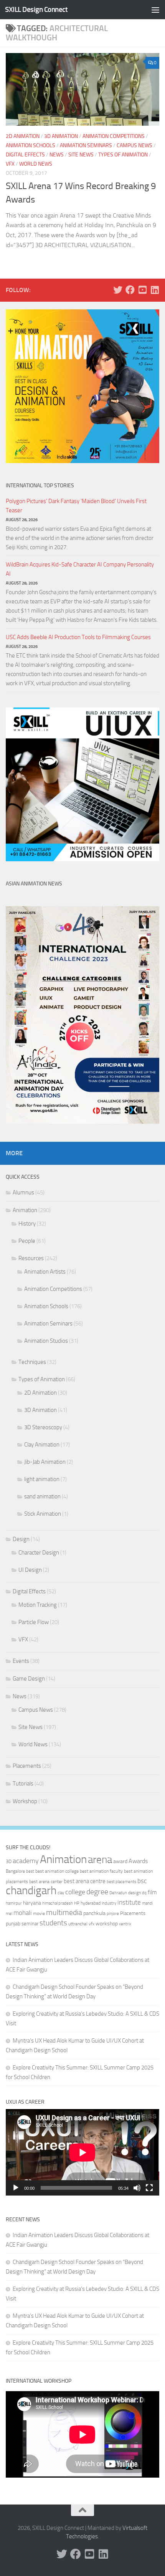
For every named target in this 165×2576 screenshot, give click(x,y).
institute (129, 1902)
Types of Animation (123, 155)
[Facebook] (130, 290)
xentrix (125, 1924)
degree (97, 1892)
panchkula (94, 1913)
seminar (30, 1924)
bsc (142, 1881)
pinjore (113, 1914)
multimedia (64, 1912)
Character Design (39, 1553)
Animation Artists (45, 1272)
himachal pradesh (58, 1903)
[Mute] (137, 2188)
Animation (25, 1210)
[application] (82, 2152)
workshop (107, 1924)
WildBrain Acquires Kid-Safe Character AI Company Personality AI (80, 569)
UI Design (30, 1570)
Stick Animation (43, 1514)
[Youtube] (142, 290)
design (134, 1893)
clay (61, 1893)
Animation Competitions (114, 136)
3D (9, 1861)
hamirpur (14, 1903)
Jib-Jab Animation (45, 1462)
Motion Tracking (38, 1605)
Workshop (25, 1801)
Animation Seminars (86, 145)
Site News (81, 155)
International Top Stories (40, 486)
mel (9, 1913)
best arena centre (85, 1881)
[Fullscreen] (149, 2188)
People (27, 1241)
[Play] (16, 2188)
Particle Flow (34, 1622)
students (53, 1923)
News (57, 155)
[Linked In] (155, 290)
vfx (92, 1924)
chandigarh (31, 1891)
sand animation (42, 1496)
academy (26, 1861)
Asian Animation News (34, 884)
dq (144, 1893)
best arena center (46, 1882)
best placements (121, 1882)
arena (100, 1860)
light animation (42, 1479)
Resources (31, 1258)
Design (21, 1539)
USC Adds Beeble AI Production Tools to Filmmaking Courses (78, 637)
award (120, 1861)
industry (109, 1903)
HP (77, 1903)
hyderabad (91, 1903)
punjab (13, 1924)
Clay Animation (42, 1445)
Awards (138, 1861)
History (27, 1224)
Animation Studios (46, 1341)
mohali (23, 1913)
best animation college (57, 1871)
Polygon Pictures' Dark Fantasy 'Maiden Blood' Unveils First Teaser (76, 506)
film (152, 1892)
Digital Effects (25, 155)
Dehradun (118, 1893)
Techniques (32, 1362)
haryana (32, 1903)
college (75, 1892)
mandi (147, 1903)
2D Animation (23, 136)
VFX (10, 164)
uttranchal (78, 1924)
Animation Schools (31, 145)
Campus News (134, 145)
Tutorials (23, 1784)
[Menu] (155, 10)
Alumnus (23, 1193)
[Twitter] (118, 290)
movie (39, 1913)
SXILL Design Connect (36, 9)
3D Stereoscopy (43, 1427)
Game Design (29, 1679)
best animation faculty (101, 1871)
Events (21, 1661)
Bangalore (15, 1871)
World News (36, 164)
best (30, 1871)
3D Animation (61, 136)
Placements (27, 1766)
